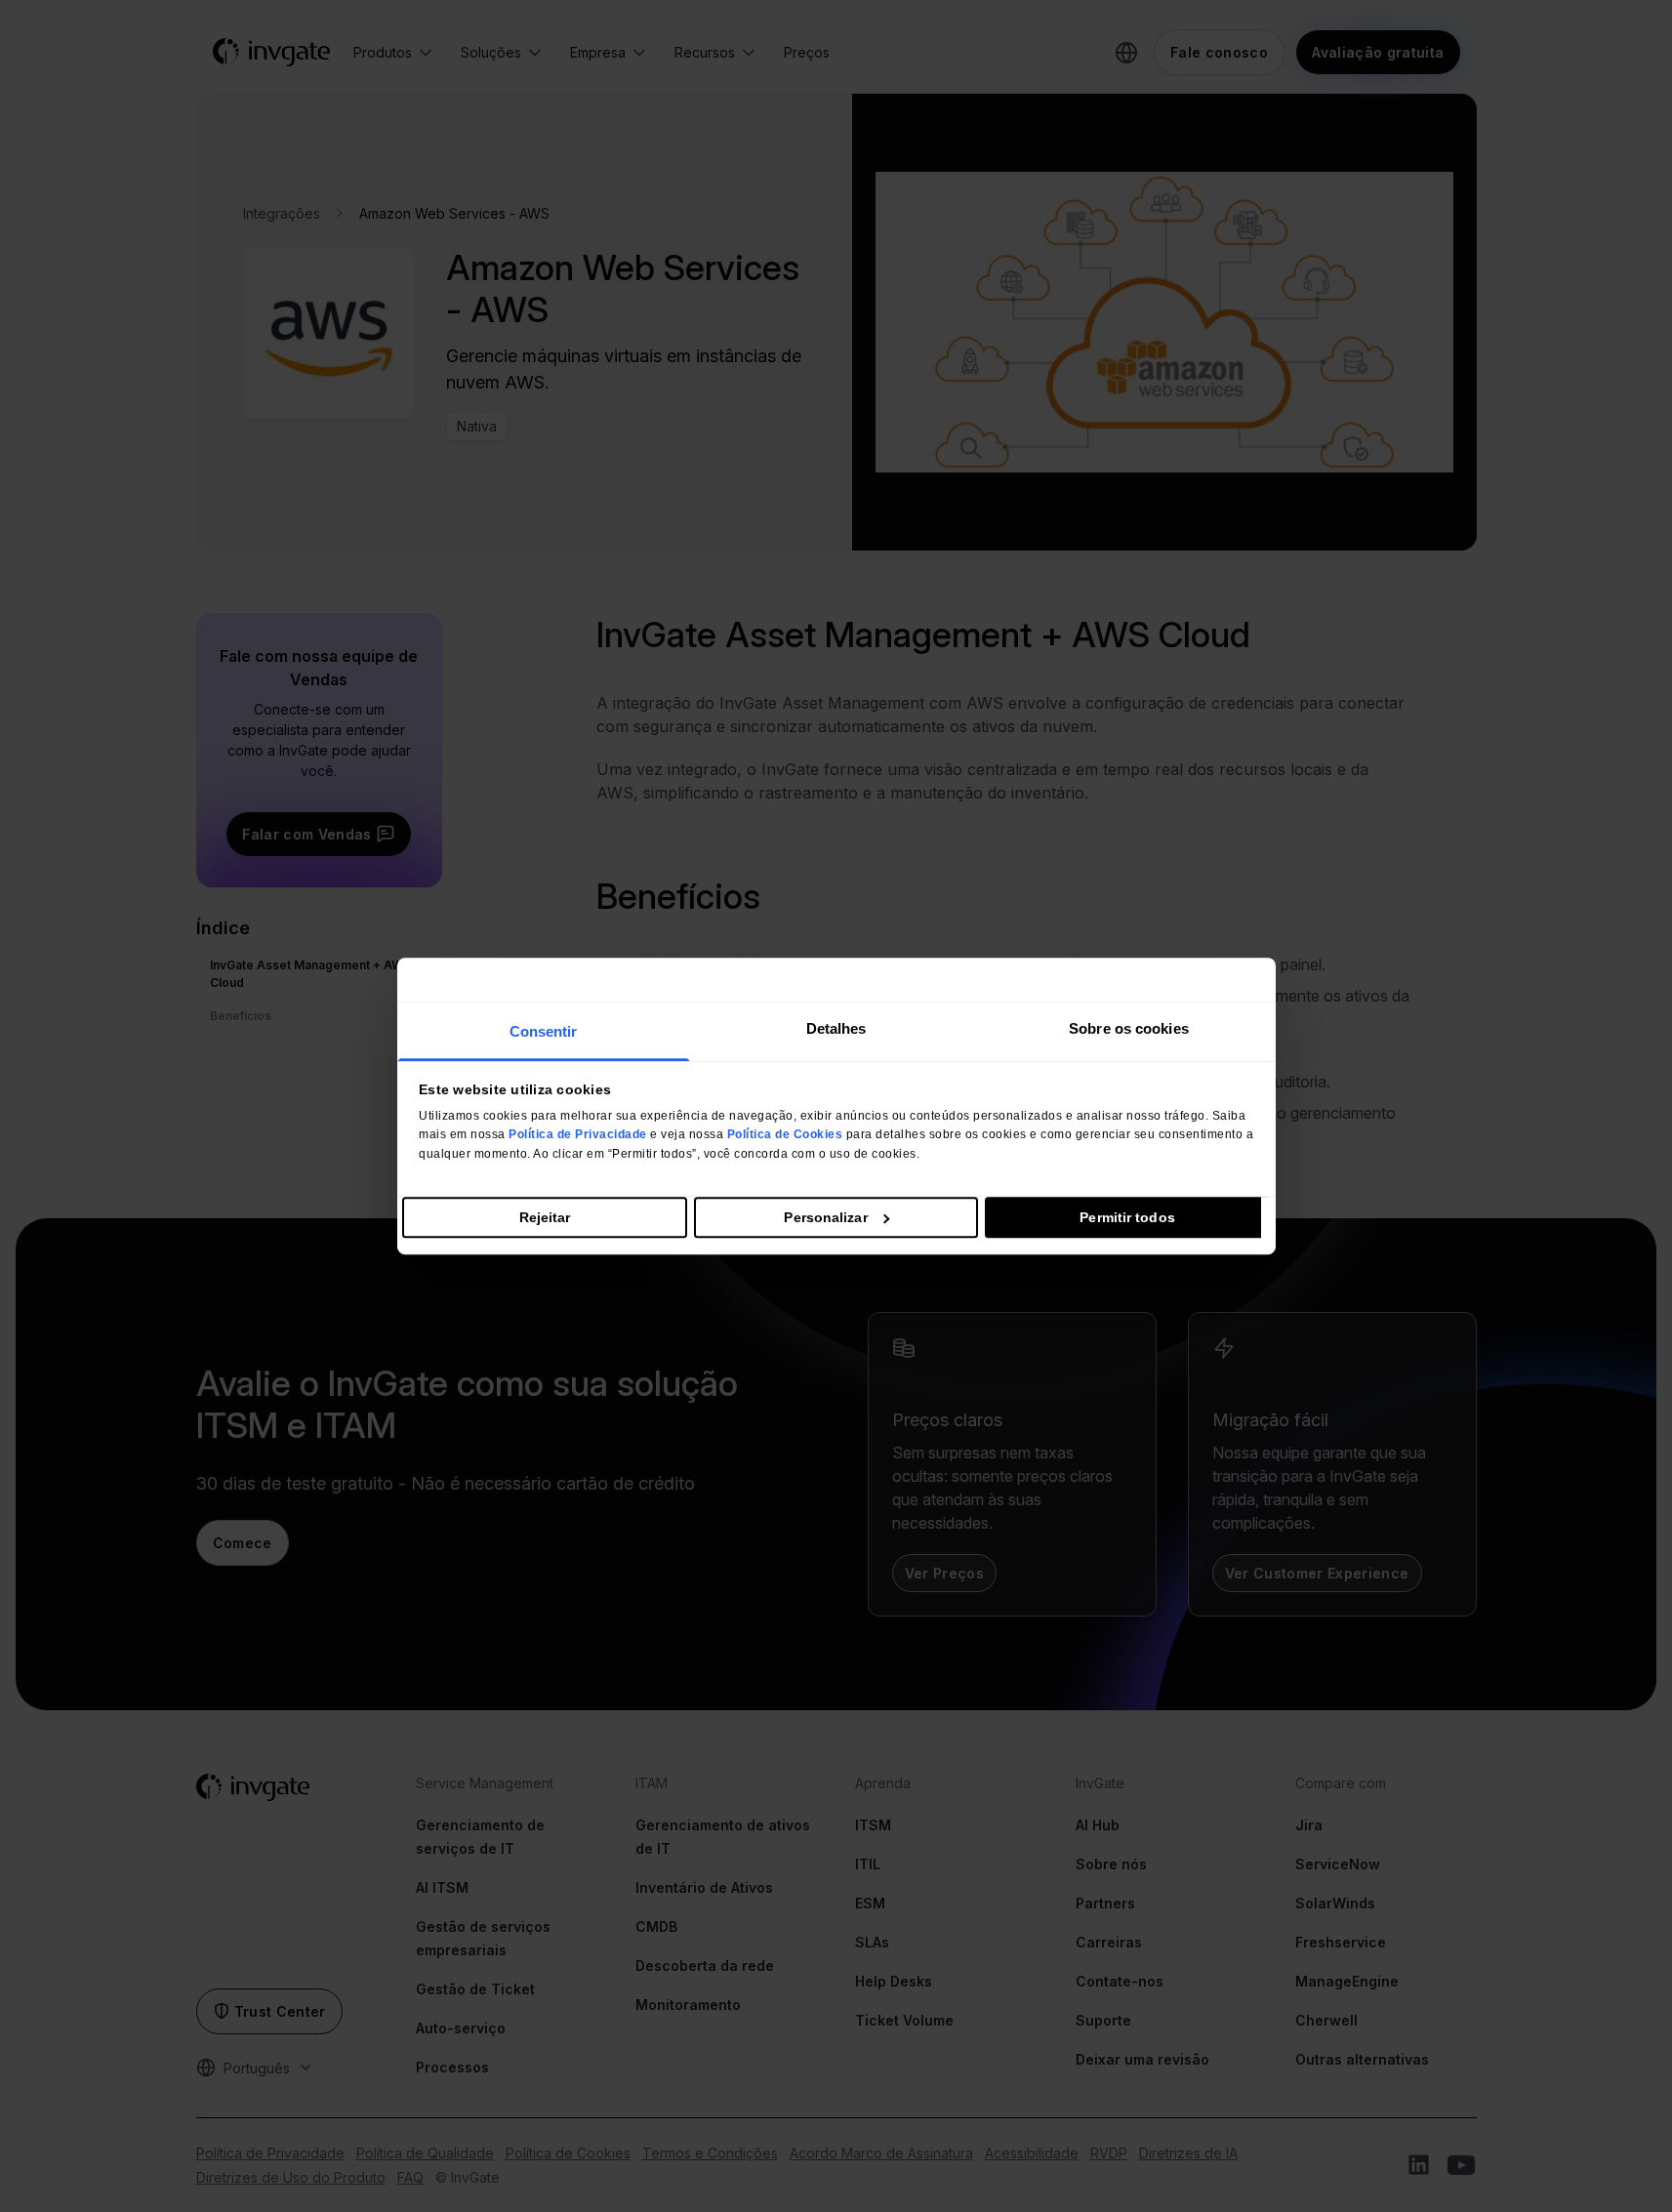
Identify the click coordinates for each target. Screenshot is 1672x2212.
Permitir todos (1127, 1217)
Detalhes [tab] (836, 1028)
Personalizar (825, 1217)
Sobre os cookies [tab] (1129, 1028)
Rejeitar (545, 1217)
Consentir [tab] (544, 1031)
